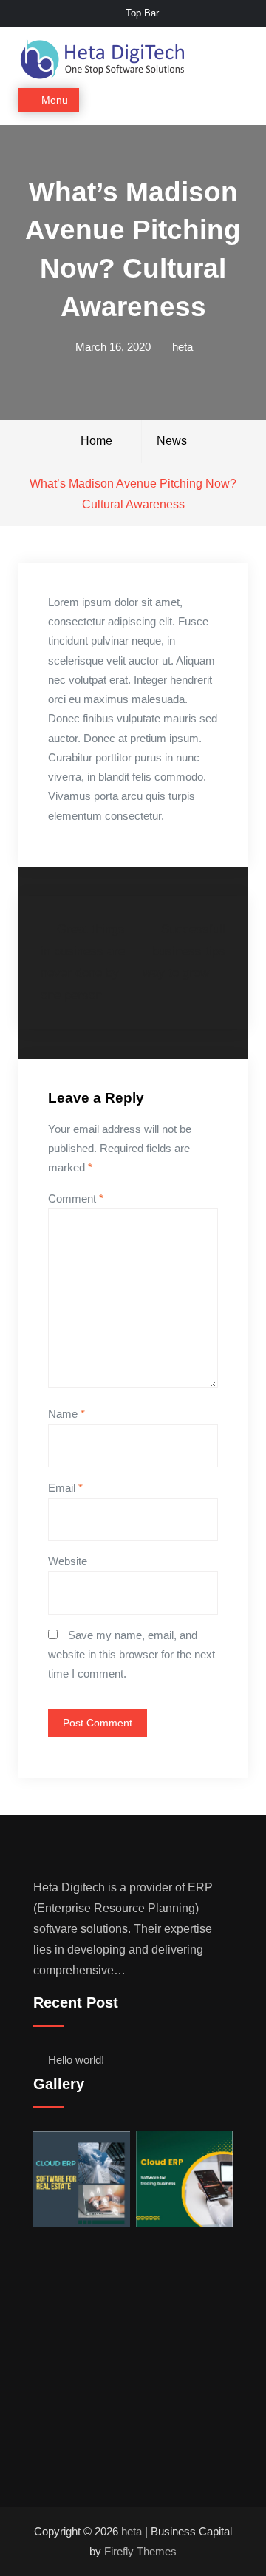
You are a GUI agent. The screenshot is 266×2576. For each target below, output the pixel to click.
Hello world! (76, 2060)
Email (65, 1488)
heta (183, 347)
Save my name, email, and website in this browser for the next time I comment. (132, 1655)
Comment (76, 1198)
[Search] (235, 101)
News (172, 441)
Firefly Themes (140, 2551)
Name (66, 1414)
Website (68, 1561)
